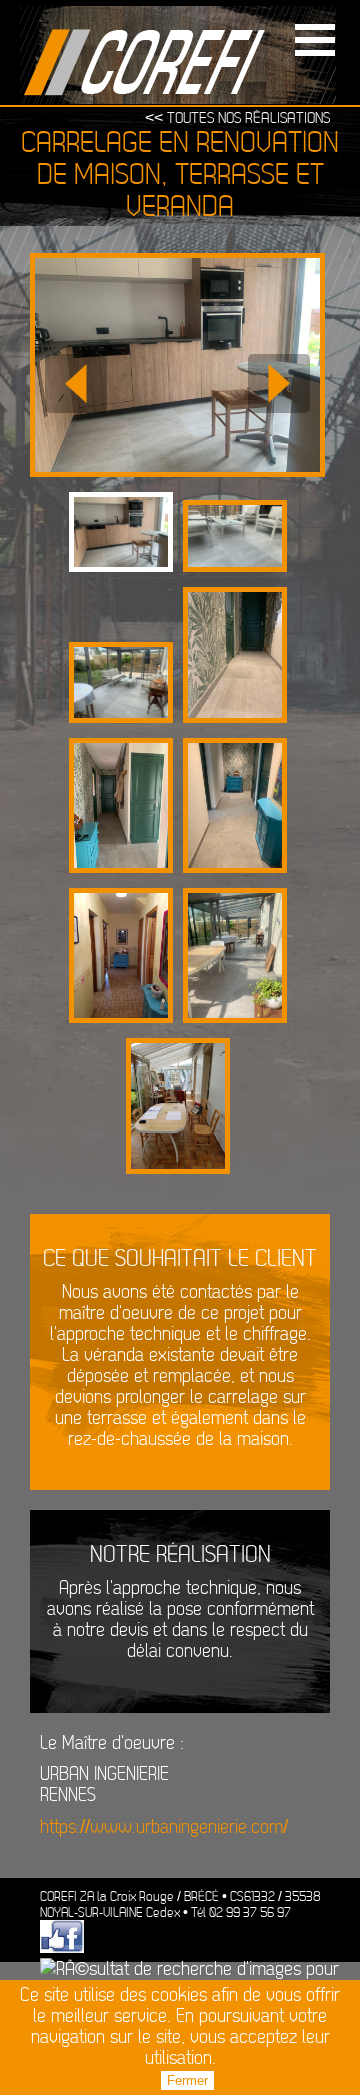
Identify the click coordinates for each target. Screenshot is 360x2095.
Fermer (187, 2080)
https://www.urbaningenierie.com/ (164, 1827)
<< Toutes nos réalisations (237, 118)
